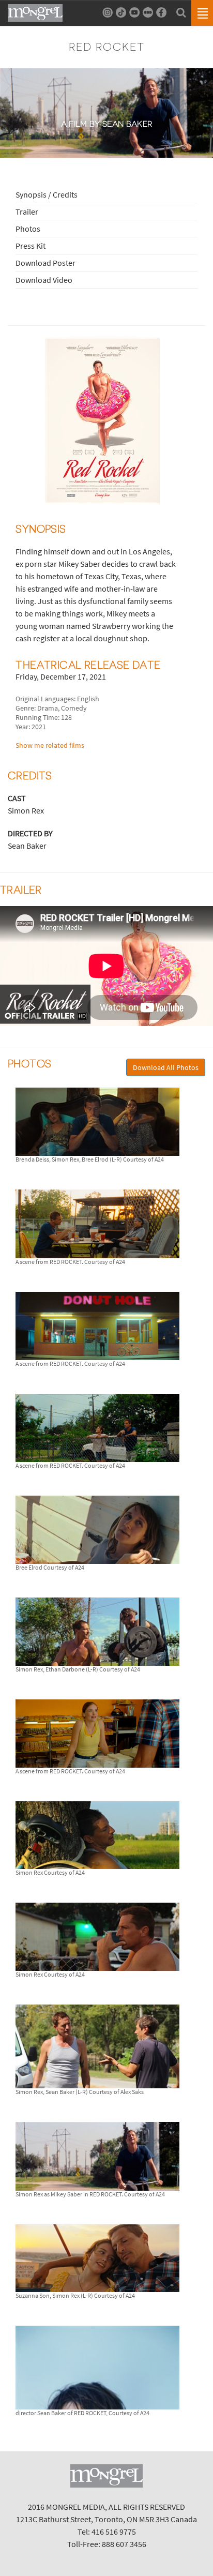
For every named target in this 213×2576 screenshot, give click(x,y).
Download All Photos (166, 1067)
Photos (28, 229)
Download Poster (45, 263)
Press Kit (31, 246)
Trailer (27, 212)
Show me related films (50, 745)
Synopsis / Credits (47, 194)
